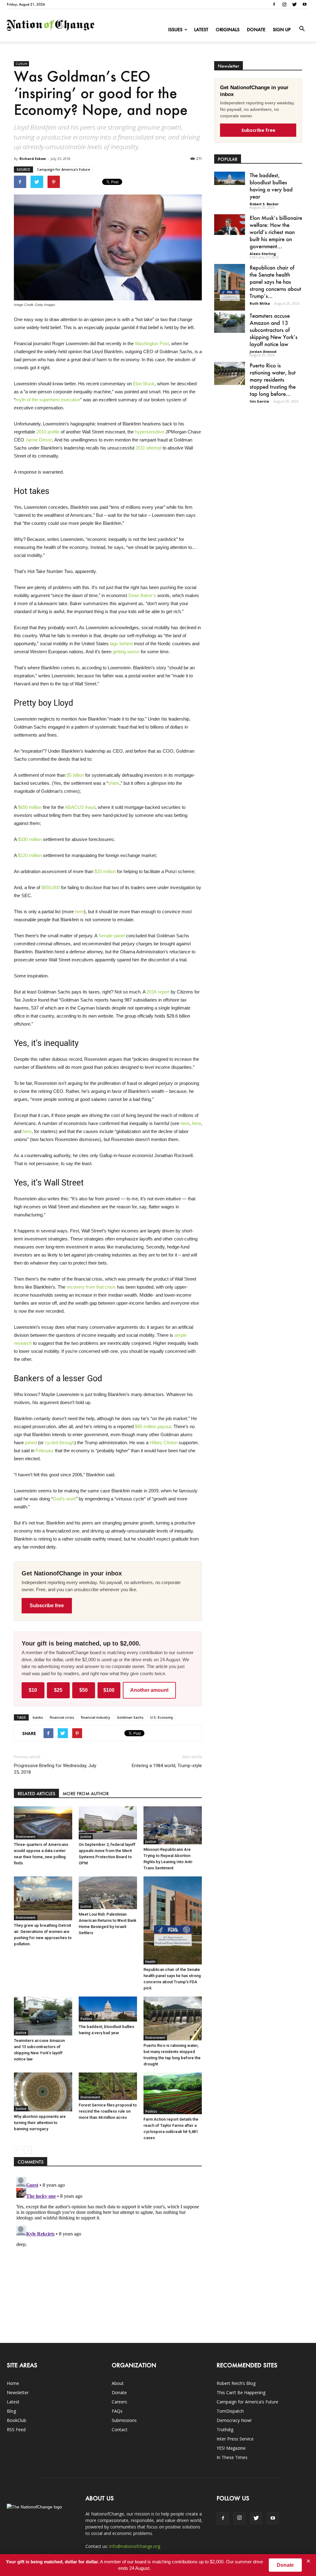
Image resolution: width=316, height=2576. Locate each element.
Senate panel (112, 936)
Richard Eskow (33, 159)
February (45, 1451)
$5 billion (75, 775)
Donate (256, 29)
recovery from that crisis (91, 1287)
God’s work (64, 1499)
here (79, 912)
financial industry (96, 1717)
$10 (33, 1690)
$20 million (105, 871)
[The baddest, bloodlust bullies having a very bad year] (108, 2009)
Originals (228, 29)
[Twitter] (294, 4)
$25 (58, 1690)
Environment (26, 1837)
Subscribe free (47, 1606)
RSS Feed (16, 2430)
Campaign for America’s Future (64, 169)
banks (38, 1717)
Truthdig (225, 2430)
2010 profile (48, 432)
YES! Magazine (231, 2448)
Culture (21, 64)
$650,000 (51, 887)
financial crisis (62, 1717)
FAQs (117, 2411)
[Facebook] (274, 4)
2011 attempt (148, 448)
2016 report (158, 992)
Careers (119, 2402)
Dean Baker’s (142, 595)
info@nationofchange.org (135, 2546)
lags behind (121, 644)
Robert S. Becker (264, 204)
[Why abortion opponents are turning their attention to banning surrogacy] (43, 2092)
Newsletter (18, 2392)
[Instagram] (284, 4)
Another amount (149, 1690)
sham (114, 783)
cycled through (60, 1443)
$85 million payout (153, 1426)
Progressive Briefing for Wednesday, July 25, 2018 (55, 1769)
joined (31, 1443)
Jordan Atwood (263, 351)
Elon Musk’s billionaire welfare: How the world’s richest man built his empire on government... (276, 232)
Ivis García (259, 401)
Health (150, 1962)
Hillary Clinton (164, 1443)
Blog (11, 2411)
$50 (83, 1690)
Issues (175, 29)
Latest (201, 29)
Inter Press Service (235, 2439)
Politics (86, 2019)
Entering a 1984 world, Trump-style (167, 1766)
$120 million (30, 855)
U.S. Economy (162, 1717)
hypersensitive (150, 432)
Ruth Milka (260, 303)
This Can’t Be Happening (241, 2392)
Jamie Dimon (39, 440)
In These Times (232, 2457)
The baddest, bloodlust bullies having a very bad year (271, 186)
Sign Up (282, 29)
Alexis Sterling (263, 254)
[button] (302, 29)
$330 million (30, 839)
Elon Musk (144, 384)
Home (13, 2383)
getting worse (126, 652)
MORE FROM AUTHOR (86, 1794)
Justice (86, 1837)
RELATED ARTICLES (36, 1794)
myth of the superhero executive (48, 400)
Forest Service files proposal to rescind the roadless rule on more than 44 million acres (108, 2111)
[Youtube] (305, 4)
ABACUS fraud (80, 807)
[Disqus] (108, 2252)
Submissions (124, 2420)
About (118, 2383)
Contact (120, 2430)
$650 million (30, 807)
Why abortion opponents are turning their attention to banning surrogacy (40, 2123)
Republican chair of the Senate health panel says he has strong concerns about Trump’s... (275, 282)
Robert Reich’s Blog (236, 2383)
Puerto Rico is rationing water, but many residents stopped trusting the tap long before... (273, 379)
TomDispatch (230, 2411)
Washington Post (152, 343)
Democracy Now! (234, 2420)
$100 (109, 1690)
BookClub (17, 2420)
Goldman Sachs (130, 1717)
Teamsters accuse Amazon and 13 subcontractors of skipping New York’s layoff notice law (274, 330)
